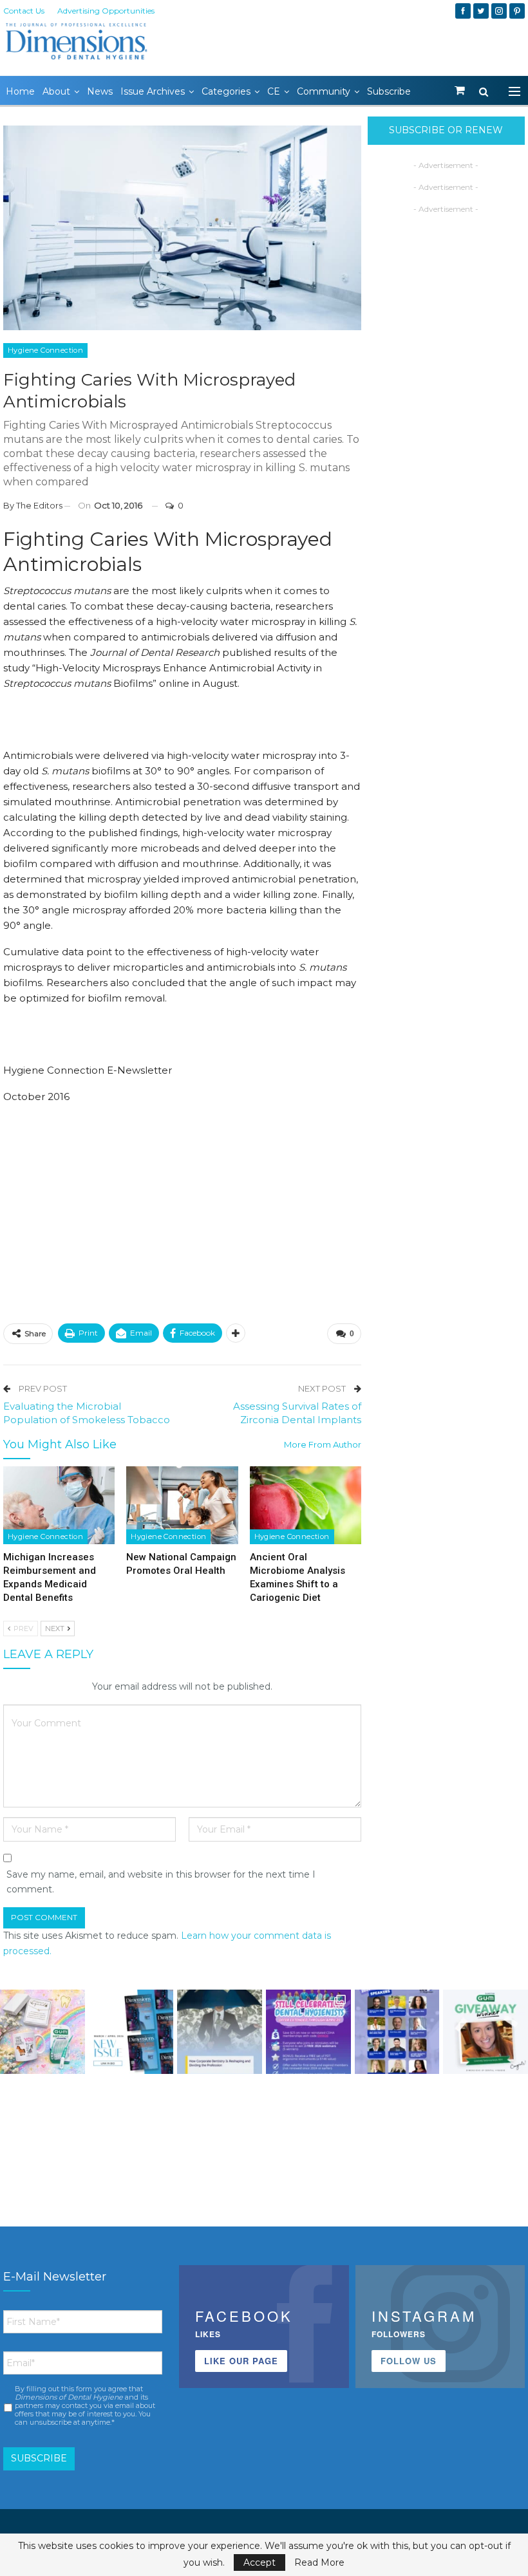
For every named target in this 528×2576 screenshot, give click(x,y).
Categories (226, 91)
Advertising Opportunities (106, 11)
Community (324, 91)
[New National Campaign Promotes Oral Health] (182, 1505)
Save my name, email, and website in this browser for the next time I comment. (161, 1882)
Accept (259, 2562)
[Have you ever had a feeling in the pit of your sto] (131, 2032)
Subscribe (389, 91)
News (100, 91)
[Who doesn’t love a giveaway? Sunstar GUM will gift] (42, 2032)
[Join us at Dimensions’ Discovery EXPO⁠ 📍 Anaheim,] (397, 2032)
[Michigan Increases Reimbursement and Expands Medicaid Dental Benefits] (59, 1505)
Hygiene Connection (45, 350)
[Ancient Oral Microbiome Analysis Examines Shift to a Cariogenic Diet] (306, 1505)
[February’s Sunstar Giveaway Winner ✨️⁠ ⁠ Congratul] (486, 2032)
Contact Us (24, 11)
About (56, 91)
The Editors (39, 505)
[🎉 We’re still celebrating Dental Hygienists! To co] (308, 2032)
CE (274, 91)
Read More (319, 2562)
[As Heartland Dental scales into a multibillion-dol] (220, 2032)
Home (20, 91)
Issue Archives (153, 91)
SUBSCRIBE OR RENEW (446, 130)
